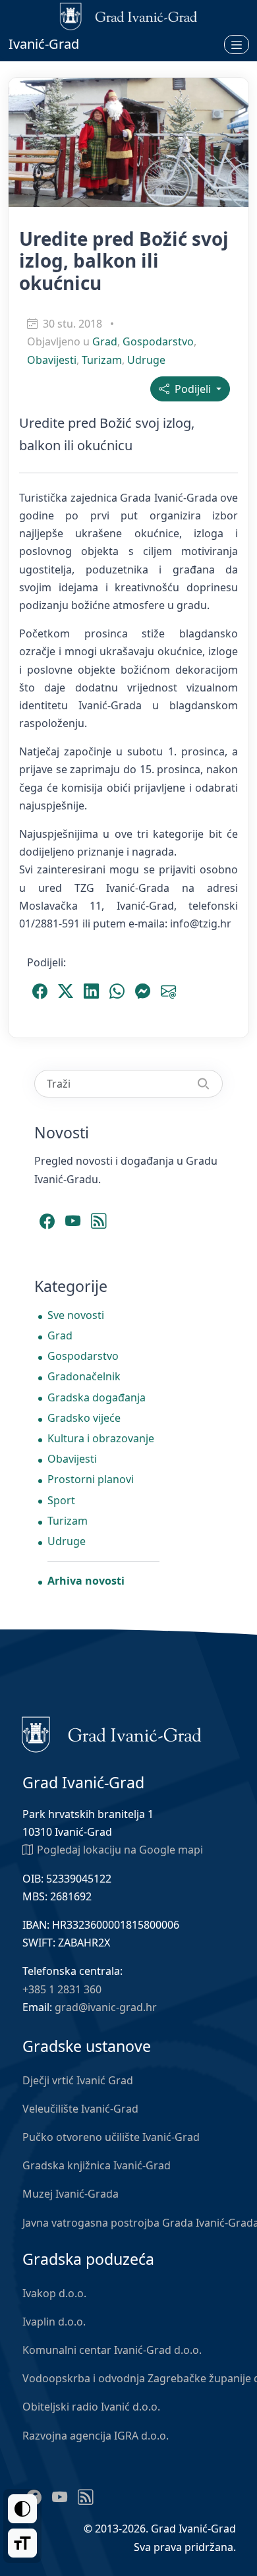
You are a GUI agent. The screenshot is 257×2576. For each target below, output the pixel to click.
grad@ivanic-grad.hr (106, 2007)
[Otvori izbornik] (237, 44)
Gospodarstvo (158, 341)
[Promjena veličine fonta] (22, 2543)
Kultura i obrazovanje (101, 1438)
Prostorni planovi (91, 1479)
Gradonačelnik (84, 1376)
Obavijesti (52, 360)
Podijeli (191, 389)
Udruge (146, 360)
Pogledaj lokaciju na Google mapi (120, 1850)
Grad (105, 341)
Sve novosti (76, 1315)
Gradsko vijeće (84, 1418)
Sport (61, 1500)
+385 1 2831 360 (62, 1989)
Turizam (102, 360)
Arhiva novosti (86, 1581)
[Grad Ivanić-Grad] (112, 1734)
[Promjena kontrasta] (22, 2509)
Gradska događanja (97, 1397)
